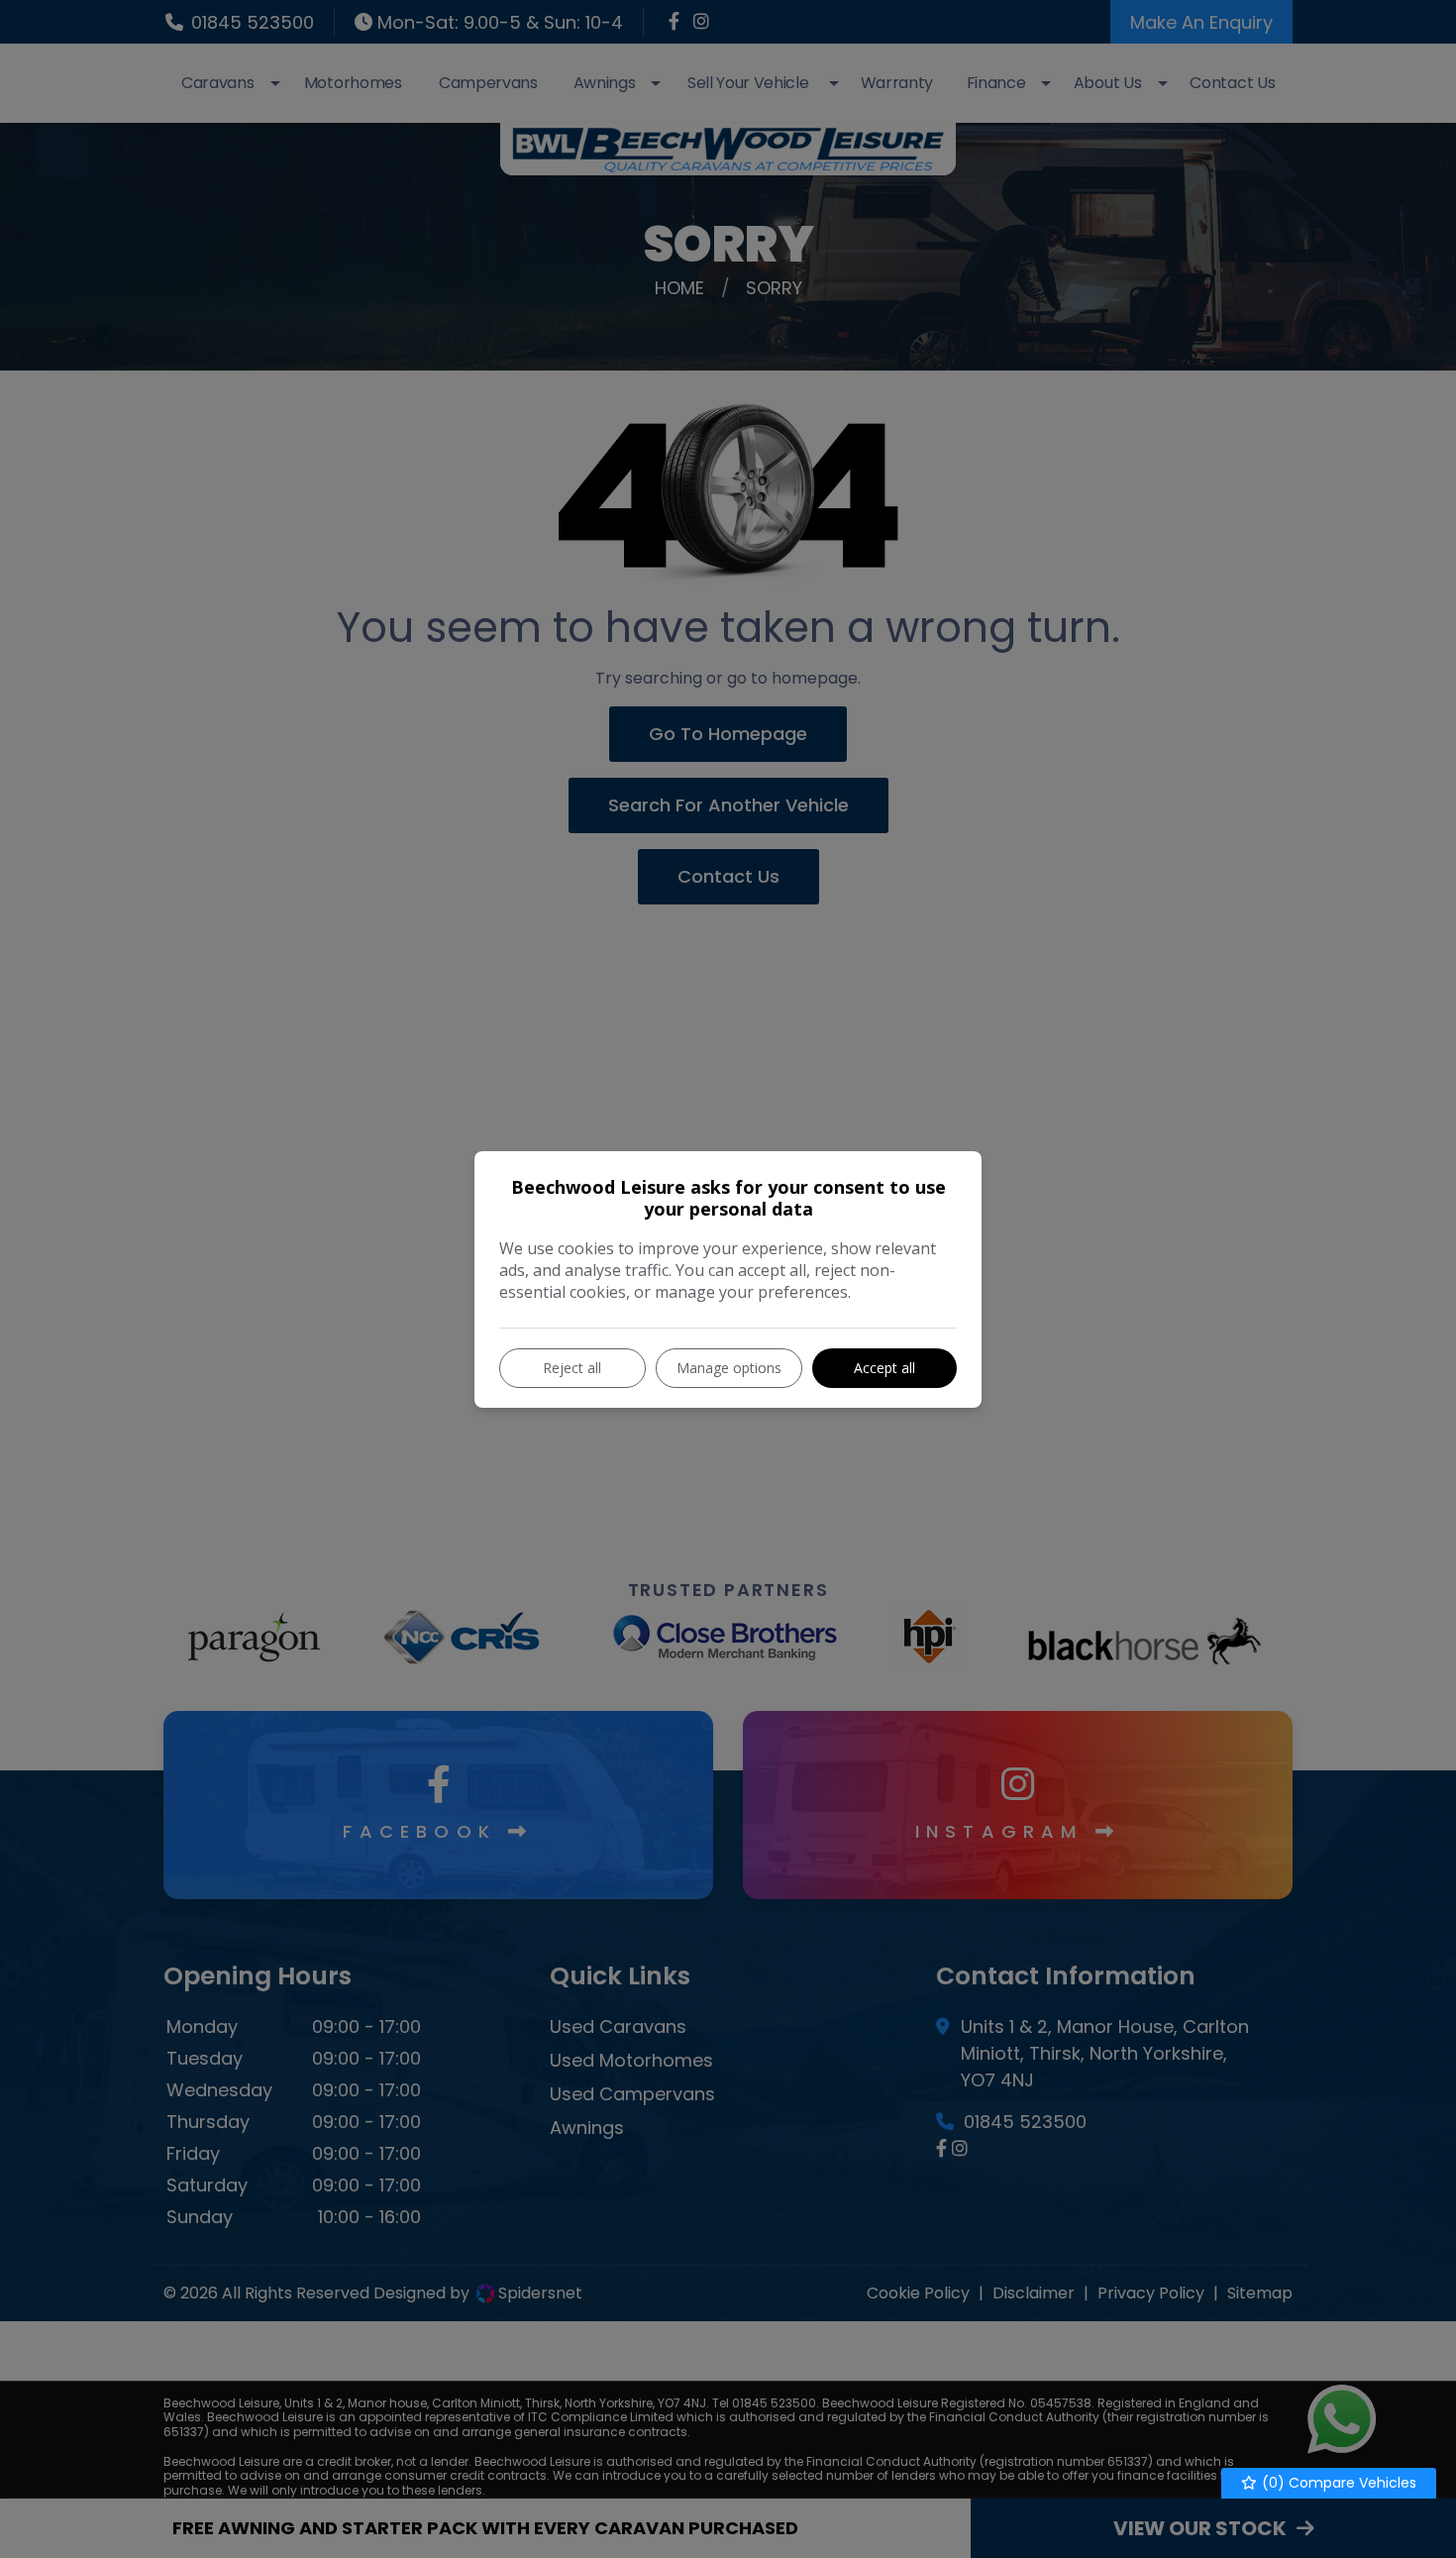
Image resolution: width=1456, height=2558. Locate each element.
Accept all (884, 1368)
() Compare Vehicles (1337, 2483)
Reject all (572, 1368)
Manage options (729, 1368)
